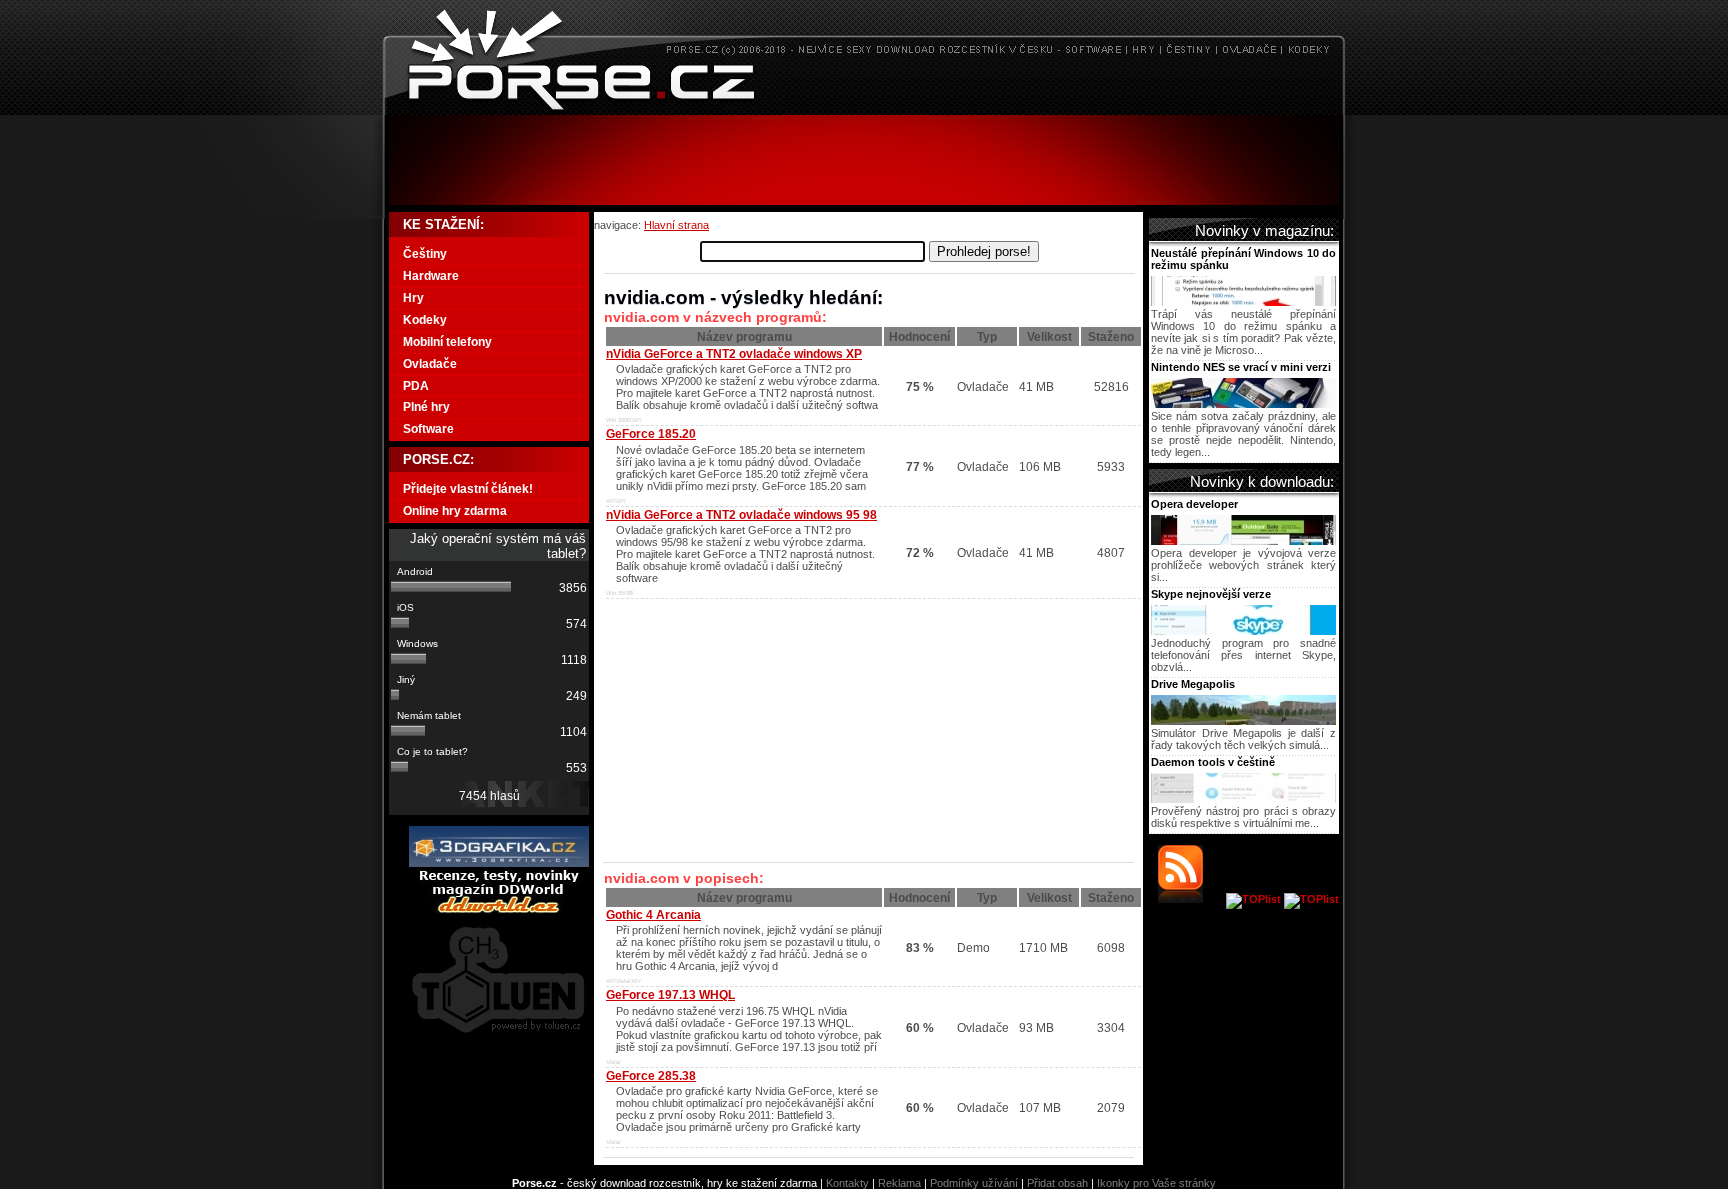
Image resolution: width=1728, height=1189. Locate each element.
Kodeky (425, 320)
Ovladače (430, 364)
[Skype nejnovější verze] (1243, 631)
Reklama (899, 1183)
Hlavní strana (676, 225)
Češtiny (425, 254)
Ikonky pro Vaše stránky (1156, 1183)
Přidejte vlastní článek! (468, 489)
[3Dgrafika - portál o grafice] (499, 863)
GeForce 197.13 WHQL (670, 995)
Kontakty (847, 1183)
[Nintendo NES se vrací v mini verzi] (1243, 404)
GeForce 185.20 (651, 434)
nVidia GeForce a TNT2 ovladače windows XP (734, 354)
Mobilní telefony (447, 342)
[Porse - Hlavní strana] (864, 109)
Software (428, 429)
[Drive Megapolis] (1243, 721)
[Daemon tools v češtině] (1243, 799)
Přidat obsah (1057, 1183)
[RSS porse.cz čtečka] (1190, 899)
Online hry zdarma (455, 511)
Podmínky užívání (974, 1183)
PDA (416, 386)
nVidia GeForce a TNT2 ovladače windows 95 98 (741, 515)
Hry (413, 298)
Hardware (431, 276)
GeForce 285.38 (651, 1076)
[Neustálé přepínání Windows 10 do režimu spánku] (1243, 302)
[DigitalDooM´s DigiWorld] (499, 910)
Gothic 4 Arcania (653, 915)
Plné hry (426, 407)
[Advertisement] (864, 160)
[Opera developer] (1243, 541)
